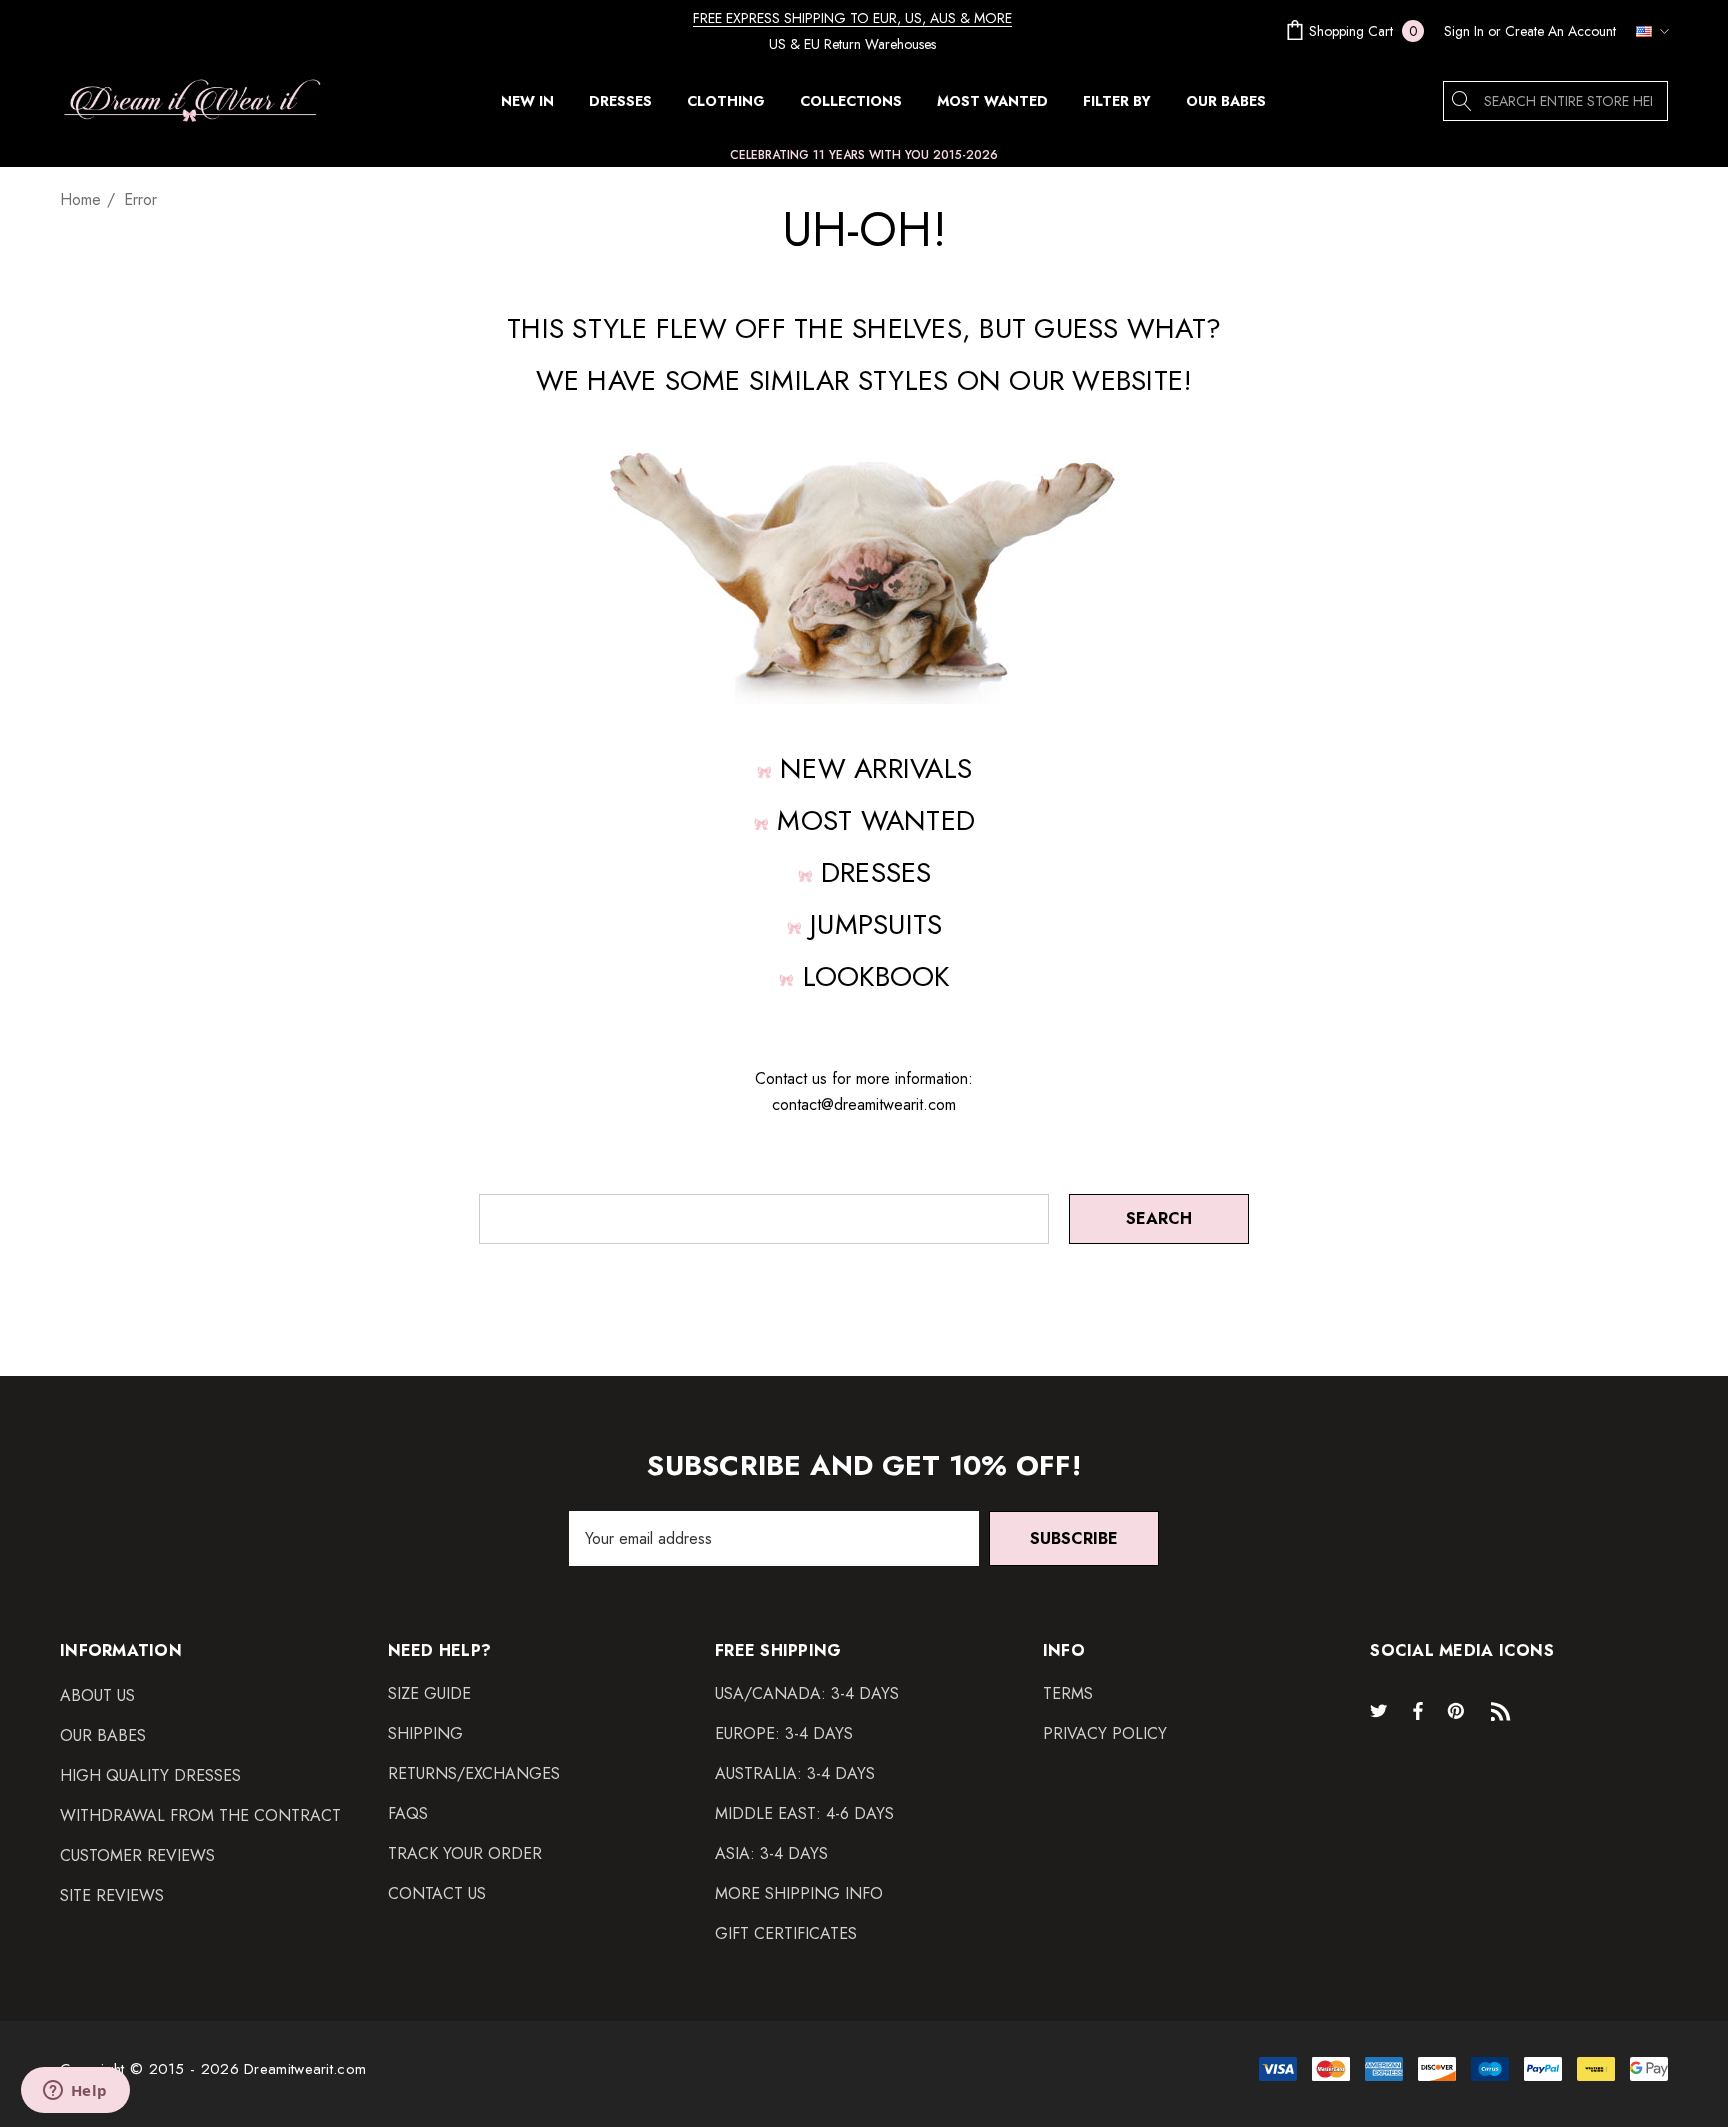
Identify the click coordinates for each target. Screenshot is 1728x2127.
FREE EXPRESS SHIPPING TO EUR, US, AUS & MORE (852, 18)
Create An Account (1560, 31)
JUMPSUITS (876, 924)
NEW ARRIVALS (876, 768)
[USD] (1647, 31)
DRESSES (876, 872)
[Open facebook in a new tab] (1418, 1710)
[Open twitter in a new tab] (1382, 1710)
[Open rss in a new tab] (1505, 1710)
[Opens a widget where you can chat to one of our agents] (75, 2092)
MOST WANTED (876, 820)
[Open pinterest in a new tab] (1459, 1710)
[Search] (1463, 101)
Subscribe (1074, 1538)
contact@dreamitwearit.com (864, 1104)
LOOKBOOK (876, 976)
